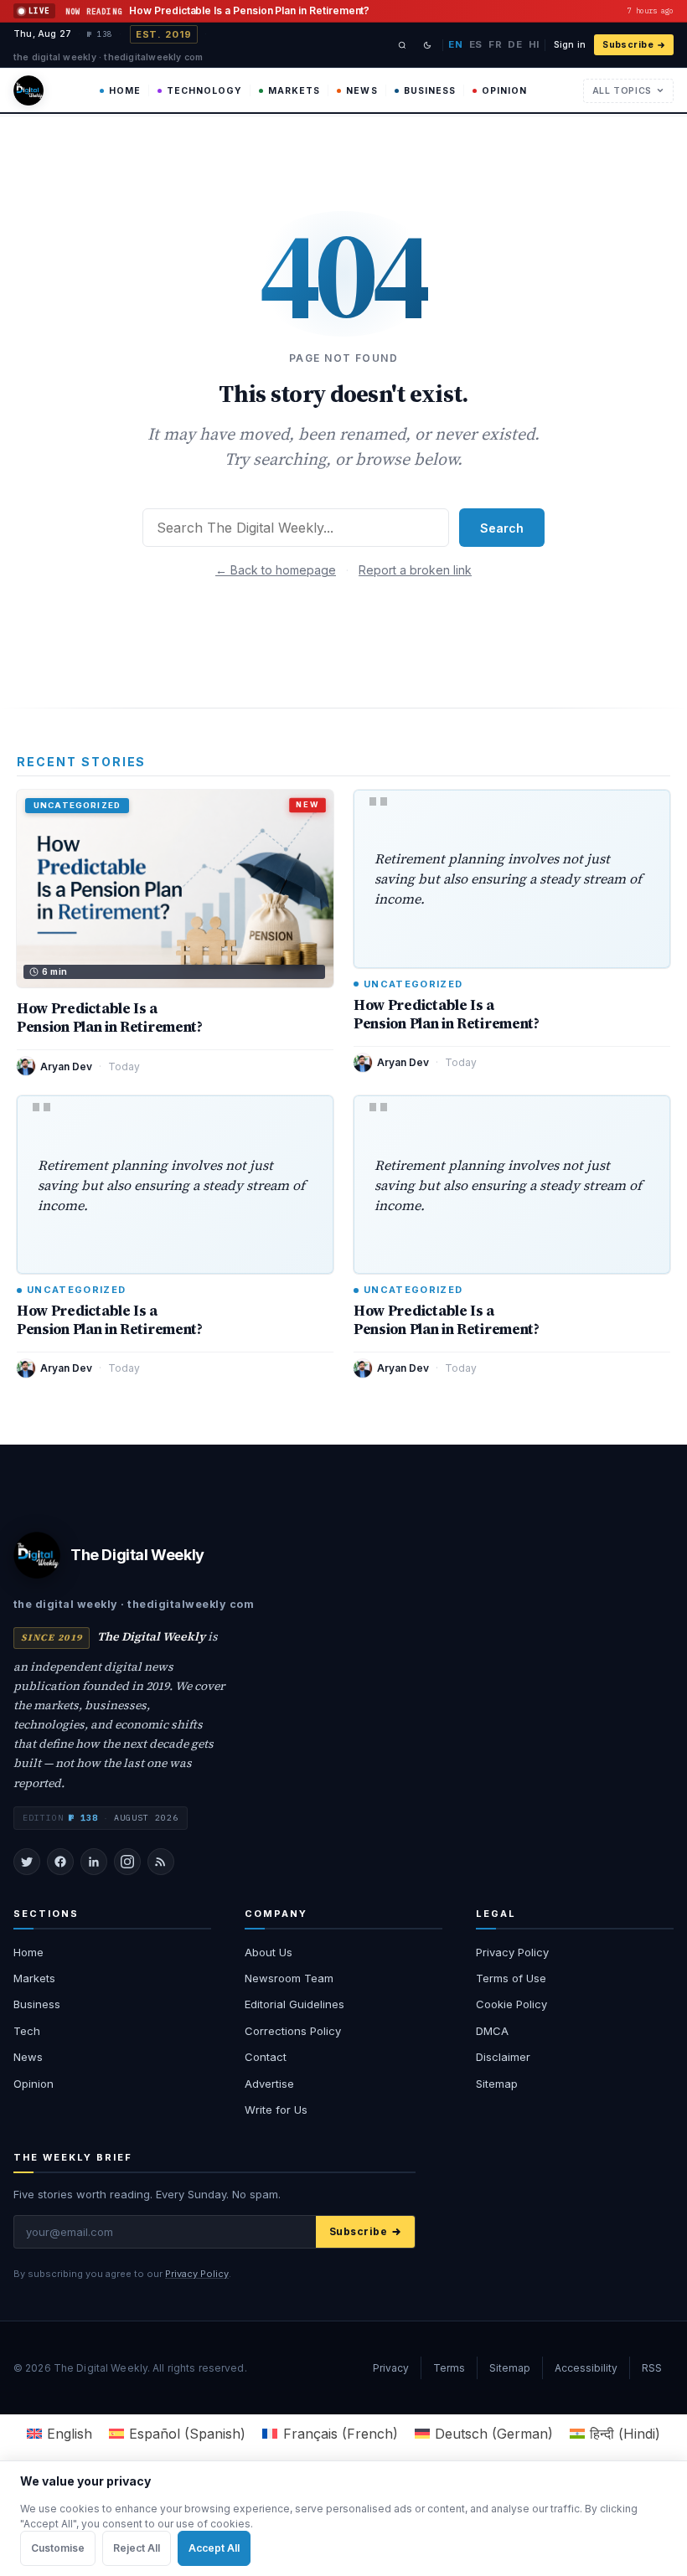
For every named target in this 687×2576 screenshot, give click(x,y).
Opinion (504, 91)
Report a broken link (415, 570)
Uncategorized (413, 984)
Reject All (137, 2548)
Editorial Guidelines (294, 2004)
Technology (204, 91)
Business (430, 91)
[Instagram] (127, 1862)
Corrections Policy (293, 2031)
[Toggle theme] (427, 45)
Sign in (570, 45)
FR (495, 44)
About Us (269, 1952)
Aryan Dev (66, 1066)
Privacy (391, 2368)
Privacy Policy (512, 1952)
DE (515, 44)
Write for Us (276, 2110)
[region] (343, 2518)
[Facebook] (60, 1862)
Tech (27, 2031)
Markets (294, 91)
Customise (58, 2548)
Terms (449, 2368)
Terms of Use (511, 1978)
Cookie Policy (511, 2004)
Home (125, 91)
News (362, 91)
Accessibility (586, 2368)
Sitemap (497, 2084)
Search (502, 528)
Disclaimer (503, 2057)
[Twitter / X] (27, 1862)
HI (534, 44)
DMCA (492, 2031)
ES (476, 44)
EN (455, 44)
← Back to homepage (276, 570)
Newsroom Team (289, 1978)
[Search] (402, 45)
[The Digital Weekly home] (28, 90)
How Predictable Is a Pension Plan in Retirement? (110, 1018)
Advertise (269, 2084)
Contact (266, 2057)
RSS (652, 2368)
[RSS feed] (161, 1862)
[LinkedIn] (94, 1862)
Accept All (214, 2548)
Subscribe (628, 45)
